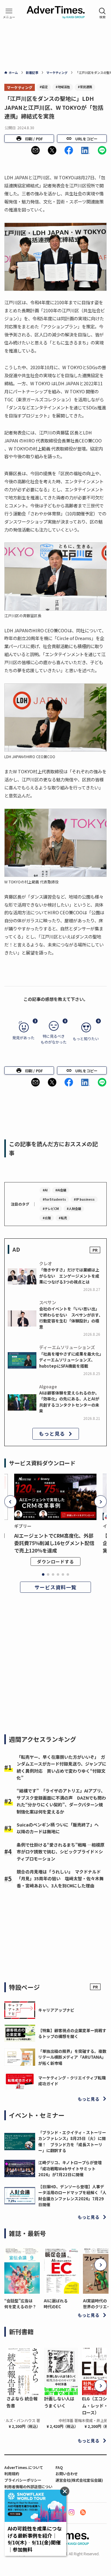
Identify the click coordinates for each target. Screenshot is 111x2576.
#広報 (47, 1218)
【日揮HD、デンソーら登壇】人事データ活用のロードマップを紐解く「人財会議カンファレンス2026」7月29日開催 (72, 2196)
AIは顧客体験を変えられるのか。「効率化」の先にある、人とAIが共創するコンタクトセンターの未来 (69, 1402)
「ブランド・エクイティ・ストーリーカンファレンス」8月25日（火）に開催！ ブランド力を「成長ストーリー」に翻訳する (72, 2141)
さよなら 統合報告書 (22, 2402)
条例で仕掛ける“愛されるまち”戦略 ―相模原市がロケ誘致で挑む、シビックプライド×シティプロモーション (61, 1852)
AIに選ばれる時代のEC (56, 2304)
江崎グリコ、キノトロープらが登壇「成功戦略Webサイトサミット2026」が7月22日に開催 (70, 2168)
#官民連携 (85, 87)
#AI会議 (61, 1190)
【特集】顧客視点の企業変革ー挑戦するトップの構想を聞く (72, 2033)
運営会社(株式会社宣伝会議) (79, 2480)
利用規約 (12, 2473)
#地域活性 (63, 87)
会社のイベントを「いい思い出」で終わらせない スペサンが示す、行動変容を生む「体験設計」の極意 (71, 1318)
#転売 (63, 1218)
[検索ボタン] (102, 13)
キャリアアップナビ (56, 2010)
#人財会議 (74, 1209)
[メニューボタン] (9, 13)
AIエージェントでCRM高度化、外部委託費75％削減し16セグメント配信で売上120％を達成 (54, 1543)
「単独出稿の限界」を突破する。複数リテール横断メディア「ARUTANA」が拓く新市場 (72, 2057)
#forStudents (54, 1199)
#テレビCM (51, 1209)
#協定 (44, 87)
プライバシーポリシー (23, 2480)
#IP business (84, 1199)
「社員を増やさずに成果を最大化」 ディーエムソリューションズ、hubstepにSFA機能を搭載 (72, 1360)
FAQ (59, 2467)
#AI (45, 1190)
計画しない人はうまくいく (59, 2402)
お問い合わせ (67, 2473)
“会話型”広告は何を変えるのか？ (20, 2304)
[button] (35, 150)
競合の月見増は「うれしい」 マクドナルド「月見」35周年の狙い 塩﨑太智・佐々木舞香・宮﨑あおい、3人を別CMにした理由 (60, 1879)
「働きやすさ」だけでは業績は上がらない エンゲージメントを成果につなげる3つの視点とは (69, 1276)
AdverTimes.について (24, 2467)
